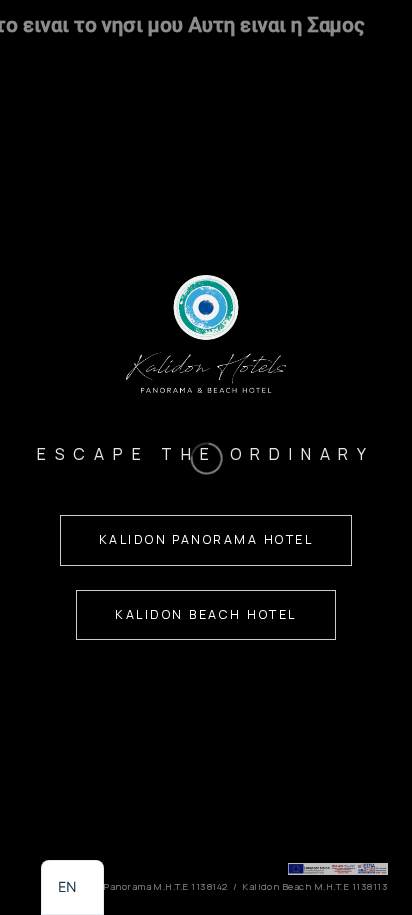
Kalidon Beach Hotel (205, 614)
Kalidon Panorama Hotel (206, 539)
